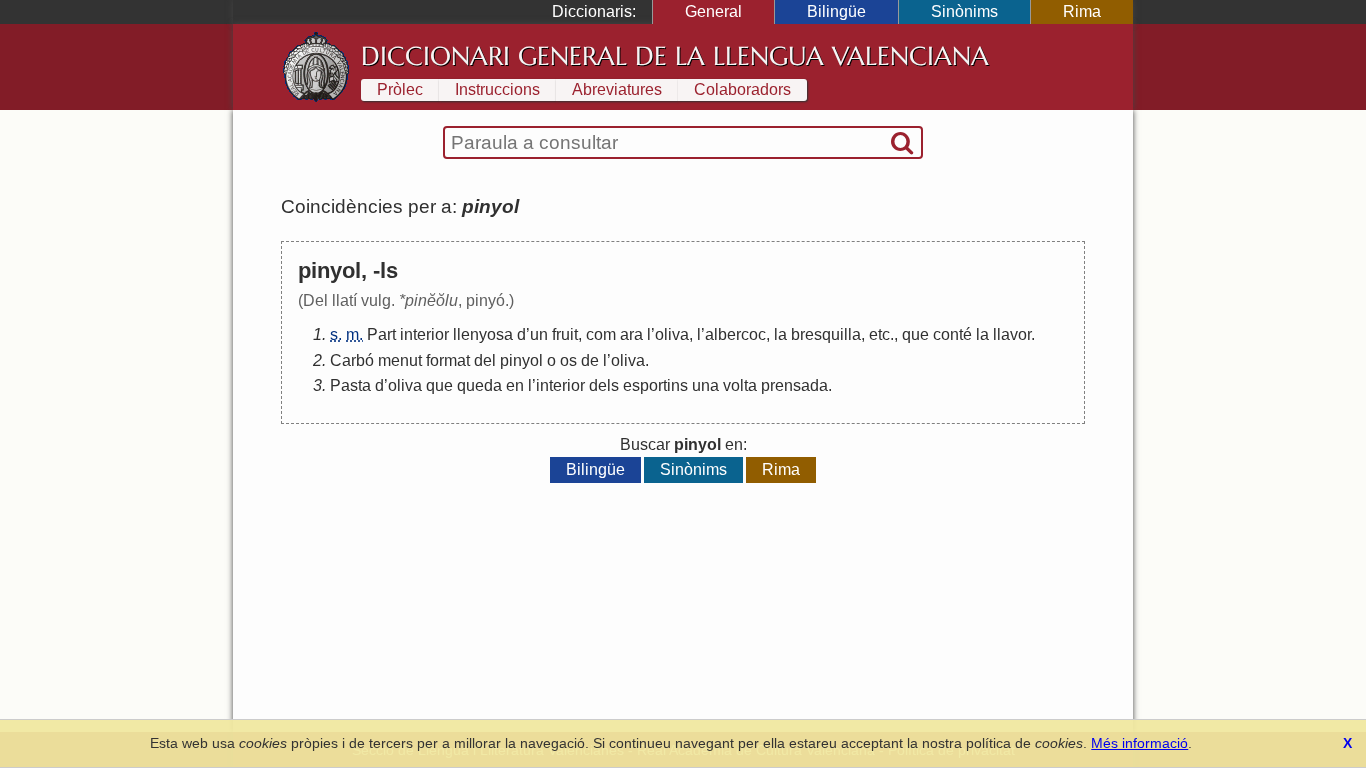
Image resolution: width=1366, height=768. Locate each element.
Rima (1082, 11)
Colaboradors (742, 89)
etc (879, 334)
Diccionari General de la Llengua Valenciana (675, 56)
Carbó (352, 360)
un (539, 334)
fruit (565, 334)
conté (952, 334)
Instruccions (497, 89)
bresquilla (826, 334)
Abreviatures (617, 89)
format (448, 360)
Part (381, 334)
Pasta (350, 385)
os (568, 360)
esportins (655, 385)
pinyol (521, 360)
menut (400, 360)
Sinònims (964, 11)
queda (479, 385)
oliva (672, 334)
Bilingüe (836, 11)
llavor (1012, 334)
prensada (794, 385)
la (780, 334)
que (915, 334)
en (515, 385)
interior (424, 334)
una (705, 385)
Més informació (1139, 743)
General (713, 11)
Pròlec (400, 89)
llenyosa (483, 334)
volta (740, 385)
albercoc (735, 334)
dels (604, 385)
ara (631, 334)
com (601, 334)
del (485, 360)
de (590, 360)
